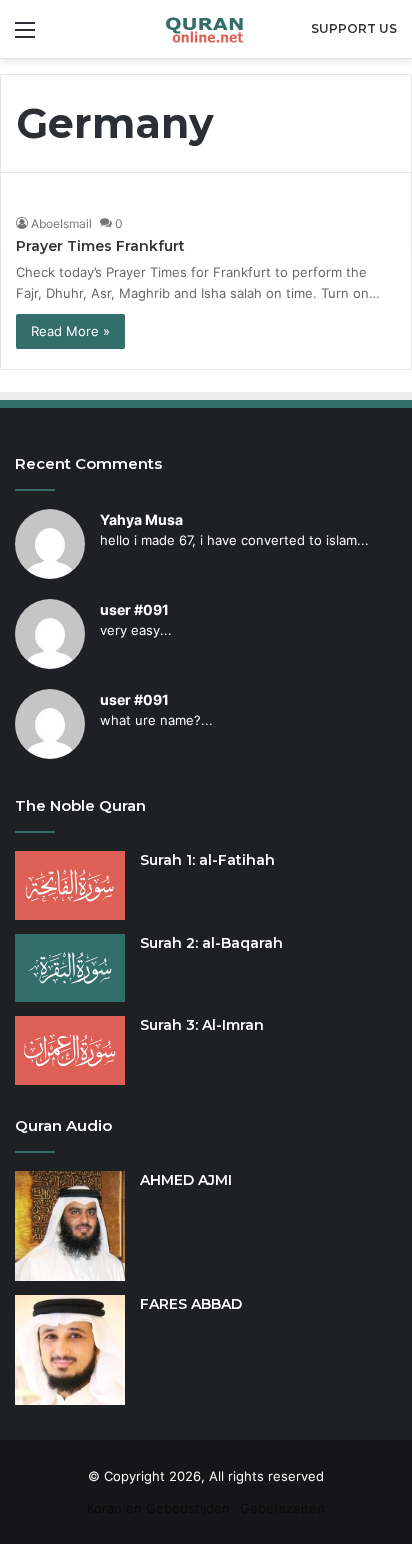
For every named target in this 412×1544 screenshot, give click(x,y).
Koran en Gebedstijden (158, 1508)
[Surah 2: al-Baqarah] (70, 968)
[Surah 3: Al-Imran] (70, 1050)
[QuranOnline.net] (206, 29)
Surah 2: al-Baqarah (211, 943)
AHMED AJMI (186, 1180)
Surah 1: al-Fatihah (207, 860)
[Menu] (25, 36)
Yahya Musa (141, 519)
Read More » (70, 331)
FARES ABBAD (191, 1304)
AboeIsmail (61, 223)
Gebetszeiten (282, 1508)
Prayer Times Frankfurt (100, 246)
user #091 (134, 609)
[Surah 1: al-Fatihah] (70, 885)
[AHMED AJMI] (70, 1226)
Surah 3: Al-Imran (202, 1025)
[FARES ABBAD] (70, 1350)
